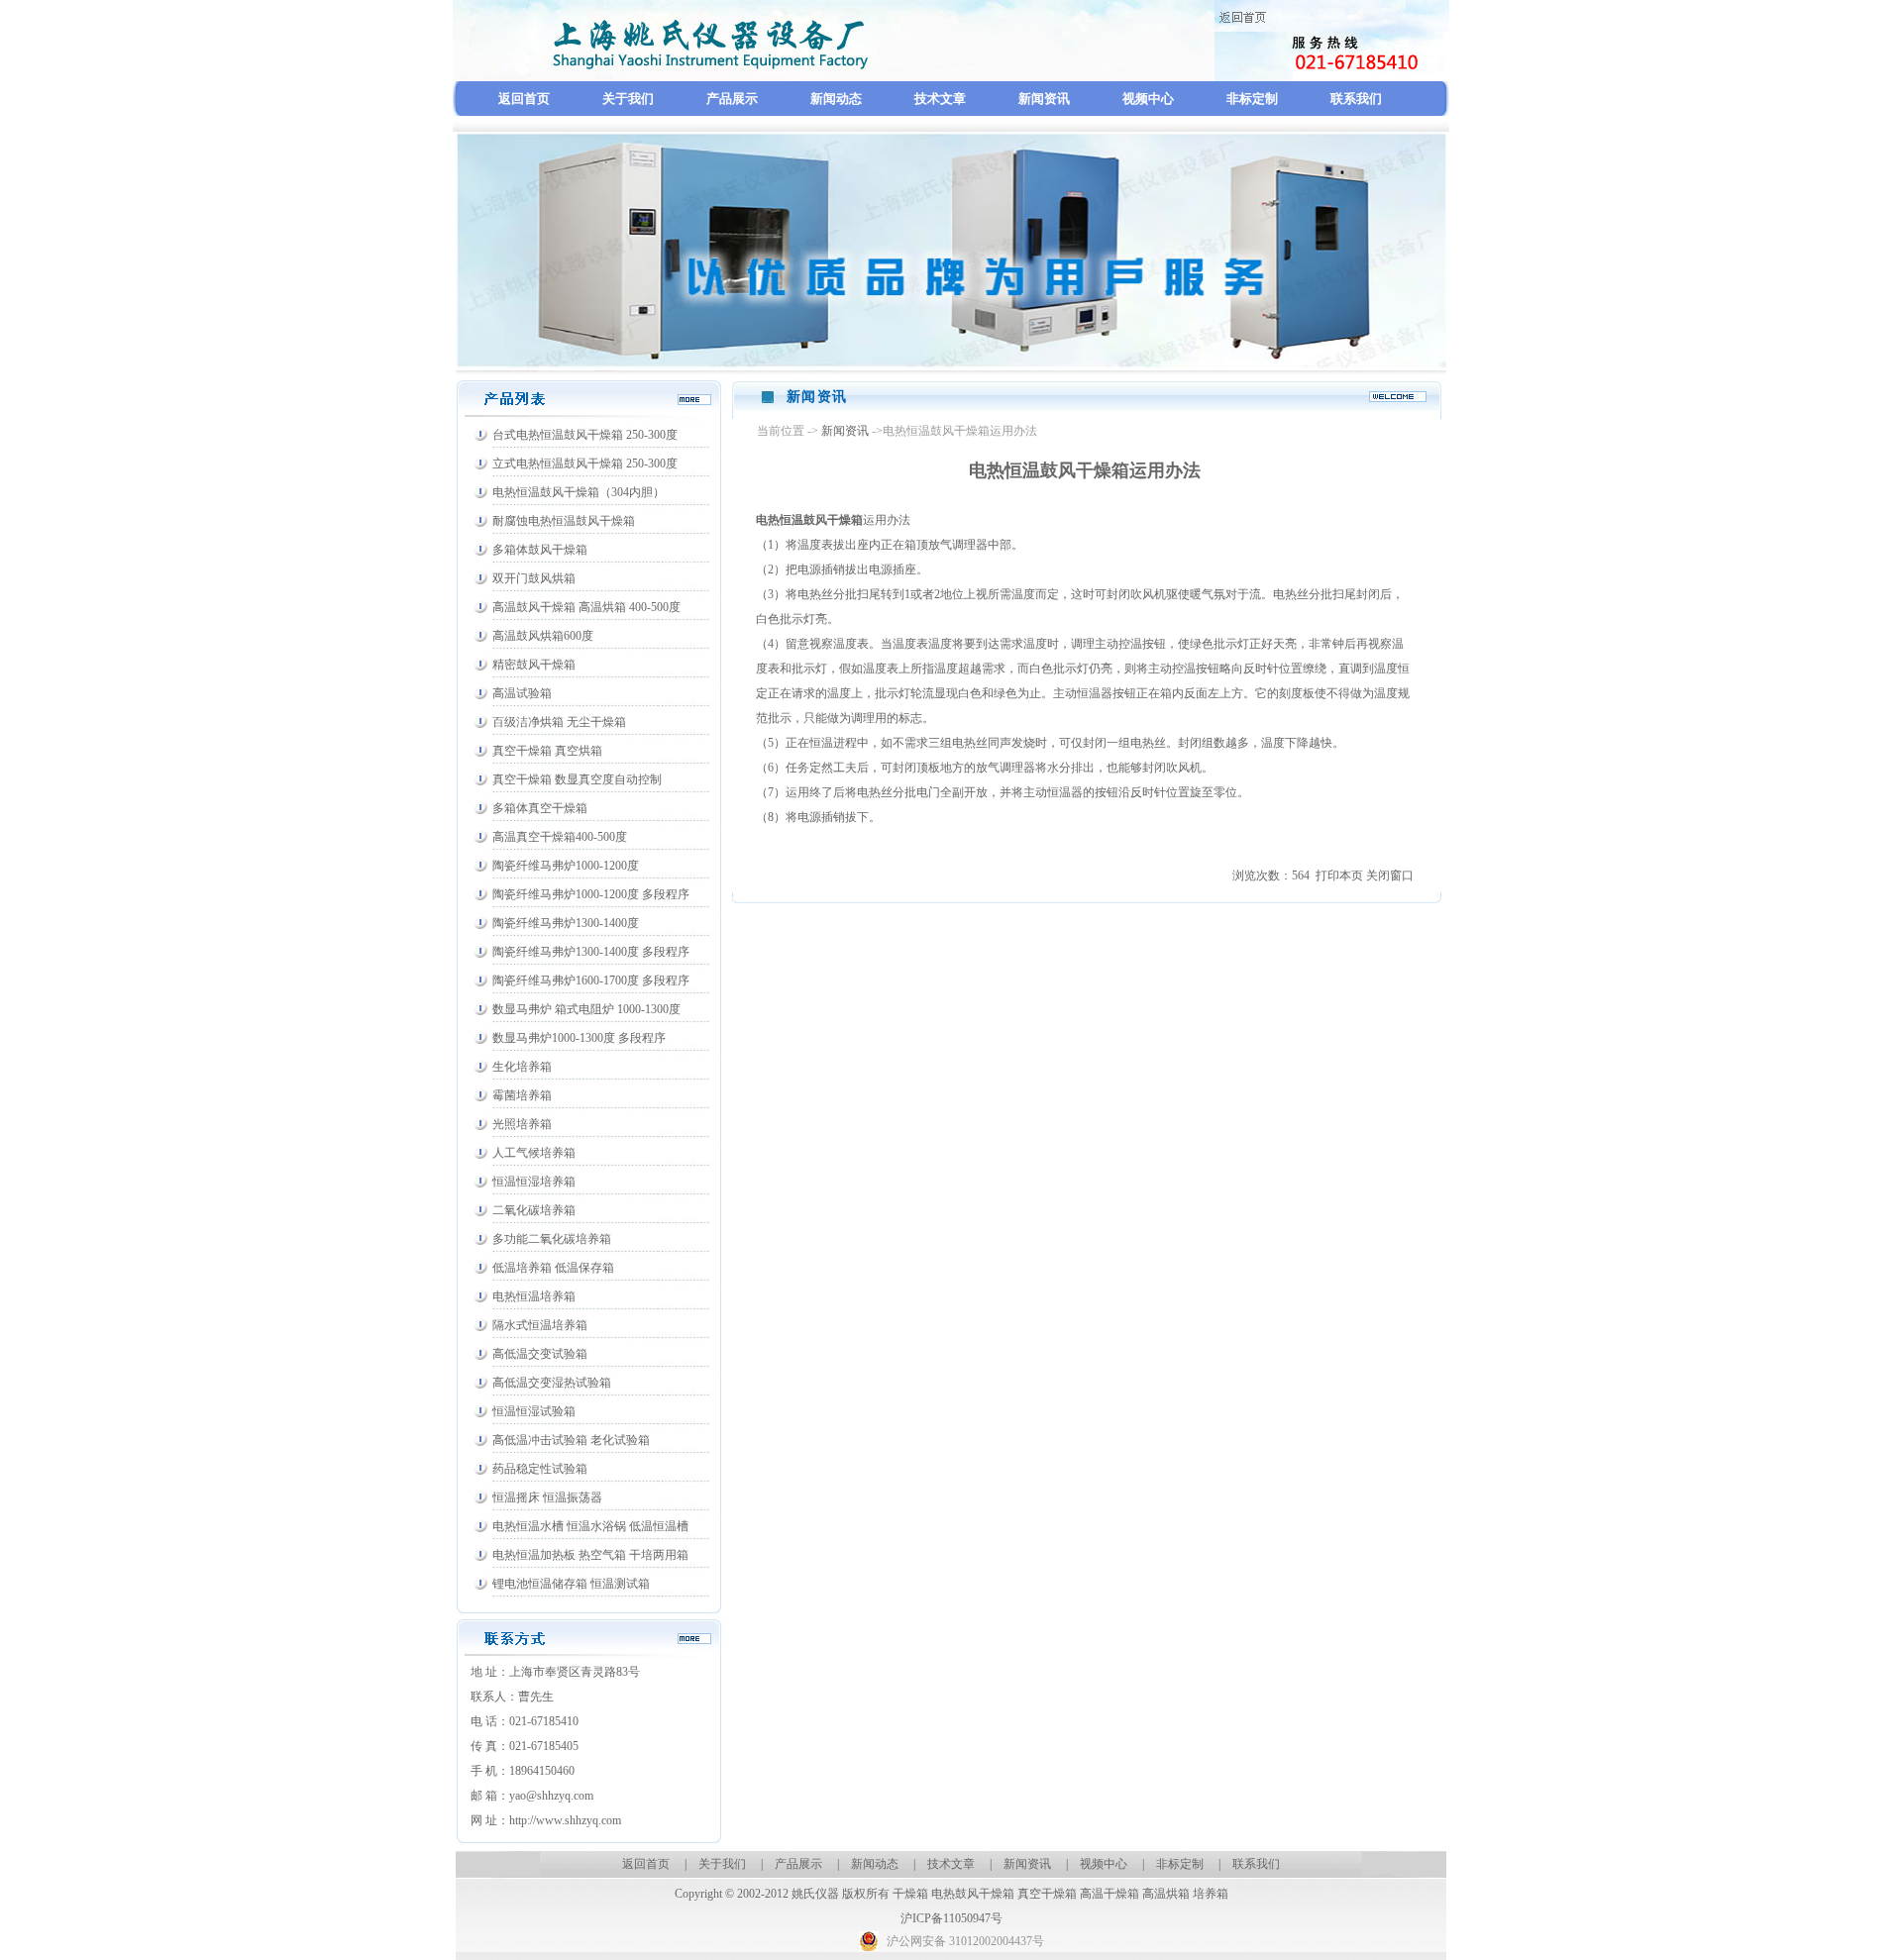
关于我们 (628, 99)
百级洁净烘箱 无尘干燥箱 (559, 722)
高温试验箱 (522, 693)
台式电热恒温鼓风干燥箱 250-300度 (585, 435)
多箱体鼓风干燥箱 (540, 550)
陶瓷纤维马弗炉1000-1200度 (566, 866)
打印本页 (1339, 876)
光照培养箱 (522, 1124)
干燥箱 (910, 1894)
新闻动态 (836, 99)
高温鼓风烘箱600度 (543, 636)
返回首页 (524, 99)
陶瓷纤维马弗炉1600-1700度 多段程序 (591, 980)
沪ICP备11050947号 (951, 1918)
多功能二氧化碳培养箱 (552, 1239)
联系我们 (1356, 99)
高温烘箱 (1166, 1894)
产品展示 (732, 99)
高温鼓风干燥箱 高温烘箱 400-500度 (586, 607)
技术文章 (940, 99)
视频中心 (1148, 99)
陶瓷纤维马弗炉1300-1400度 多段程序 (591, 952)
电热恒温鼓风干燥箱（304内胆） (579, 492)
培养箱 (1211, 1894)
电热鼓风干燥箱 (973, 1894)
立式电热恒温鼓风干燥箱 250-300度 (585, 464)
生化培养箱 (522, 1067)
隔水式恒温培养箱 (540, 1325)
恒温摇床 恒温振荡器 (547, 1497)
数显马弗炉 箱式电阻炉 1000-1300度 (586, 1009)
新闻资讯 (1044, 99)
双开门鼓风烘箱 (534, 578)
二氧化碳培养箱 (534, 1210)
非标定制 (1252, 99)
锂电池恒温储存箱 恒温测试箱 (571, 1584)
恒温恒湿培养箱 (534, 1182)
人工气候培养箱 (534, 1153)
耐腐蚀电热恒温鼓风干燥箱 (564, 521)
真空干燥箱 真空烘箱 (547, 751)
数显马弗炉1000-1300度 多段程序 (579, 1038)
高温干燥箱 (1109, 1894)
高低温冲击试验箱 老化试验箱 (571, 1440)
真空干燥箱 (1047, 1894)
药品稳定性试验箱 (540, 1469)
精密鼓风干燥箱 (534, 665)
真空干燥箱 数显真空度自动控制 (577, 779)
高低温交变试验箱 (540, 1354)
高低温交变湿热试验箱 (552, 1383)
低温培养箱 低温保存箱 (553, 1268)
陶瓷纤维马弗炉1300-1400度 (566, 923)
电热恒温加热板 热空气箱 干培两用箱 (590, 1555)
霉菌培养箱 (522, 1095)
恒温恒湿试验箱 (534, 1411)
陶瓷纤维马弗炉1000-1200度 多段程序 (591, 894)
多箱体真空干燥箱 (540, 808)
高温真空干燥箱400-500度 (560, 837)
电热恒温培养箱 (534, 1296)
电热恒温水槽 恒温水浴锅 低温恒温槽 (590, 1526)
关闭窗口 (1390, 876)
